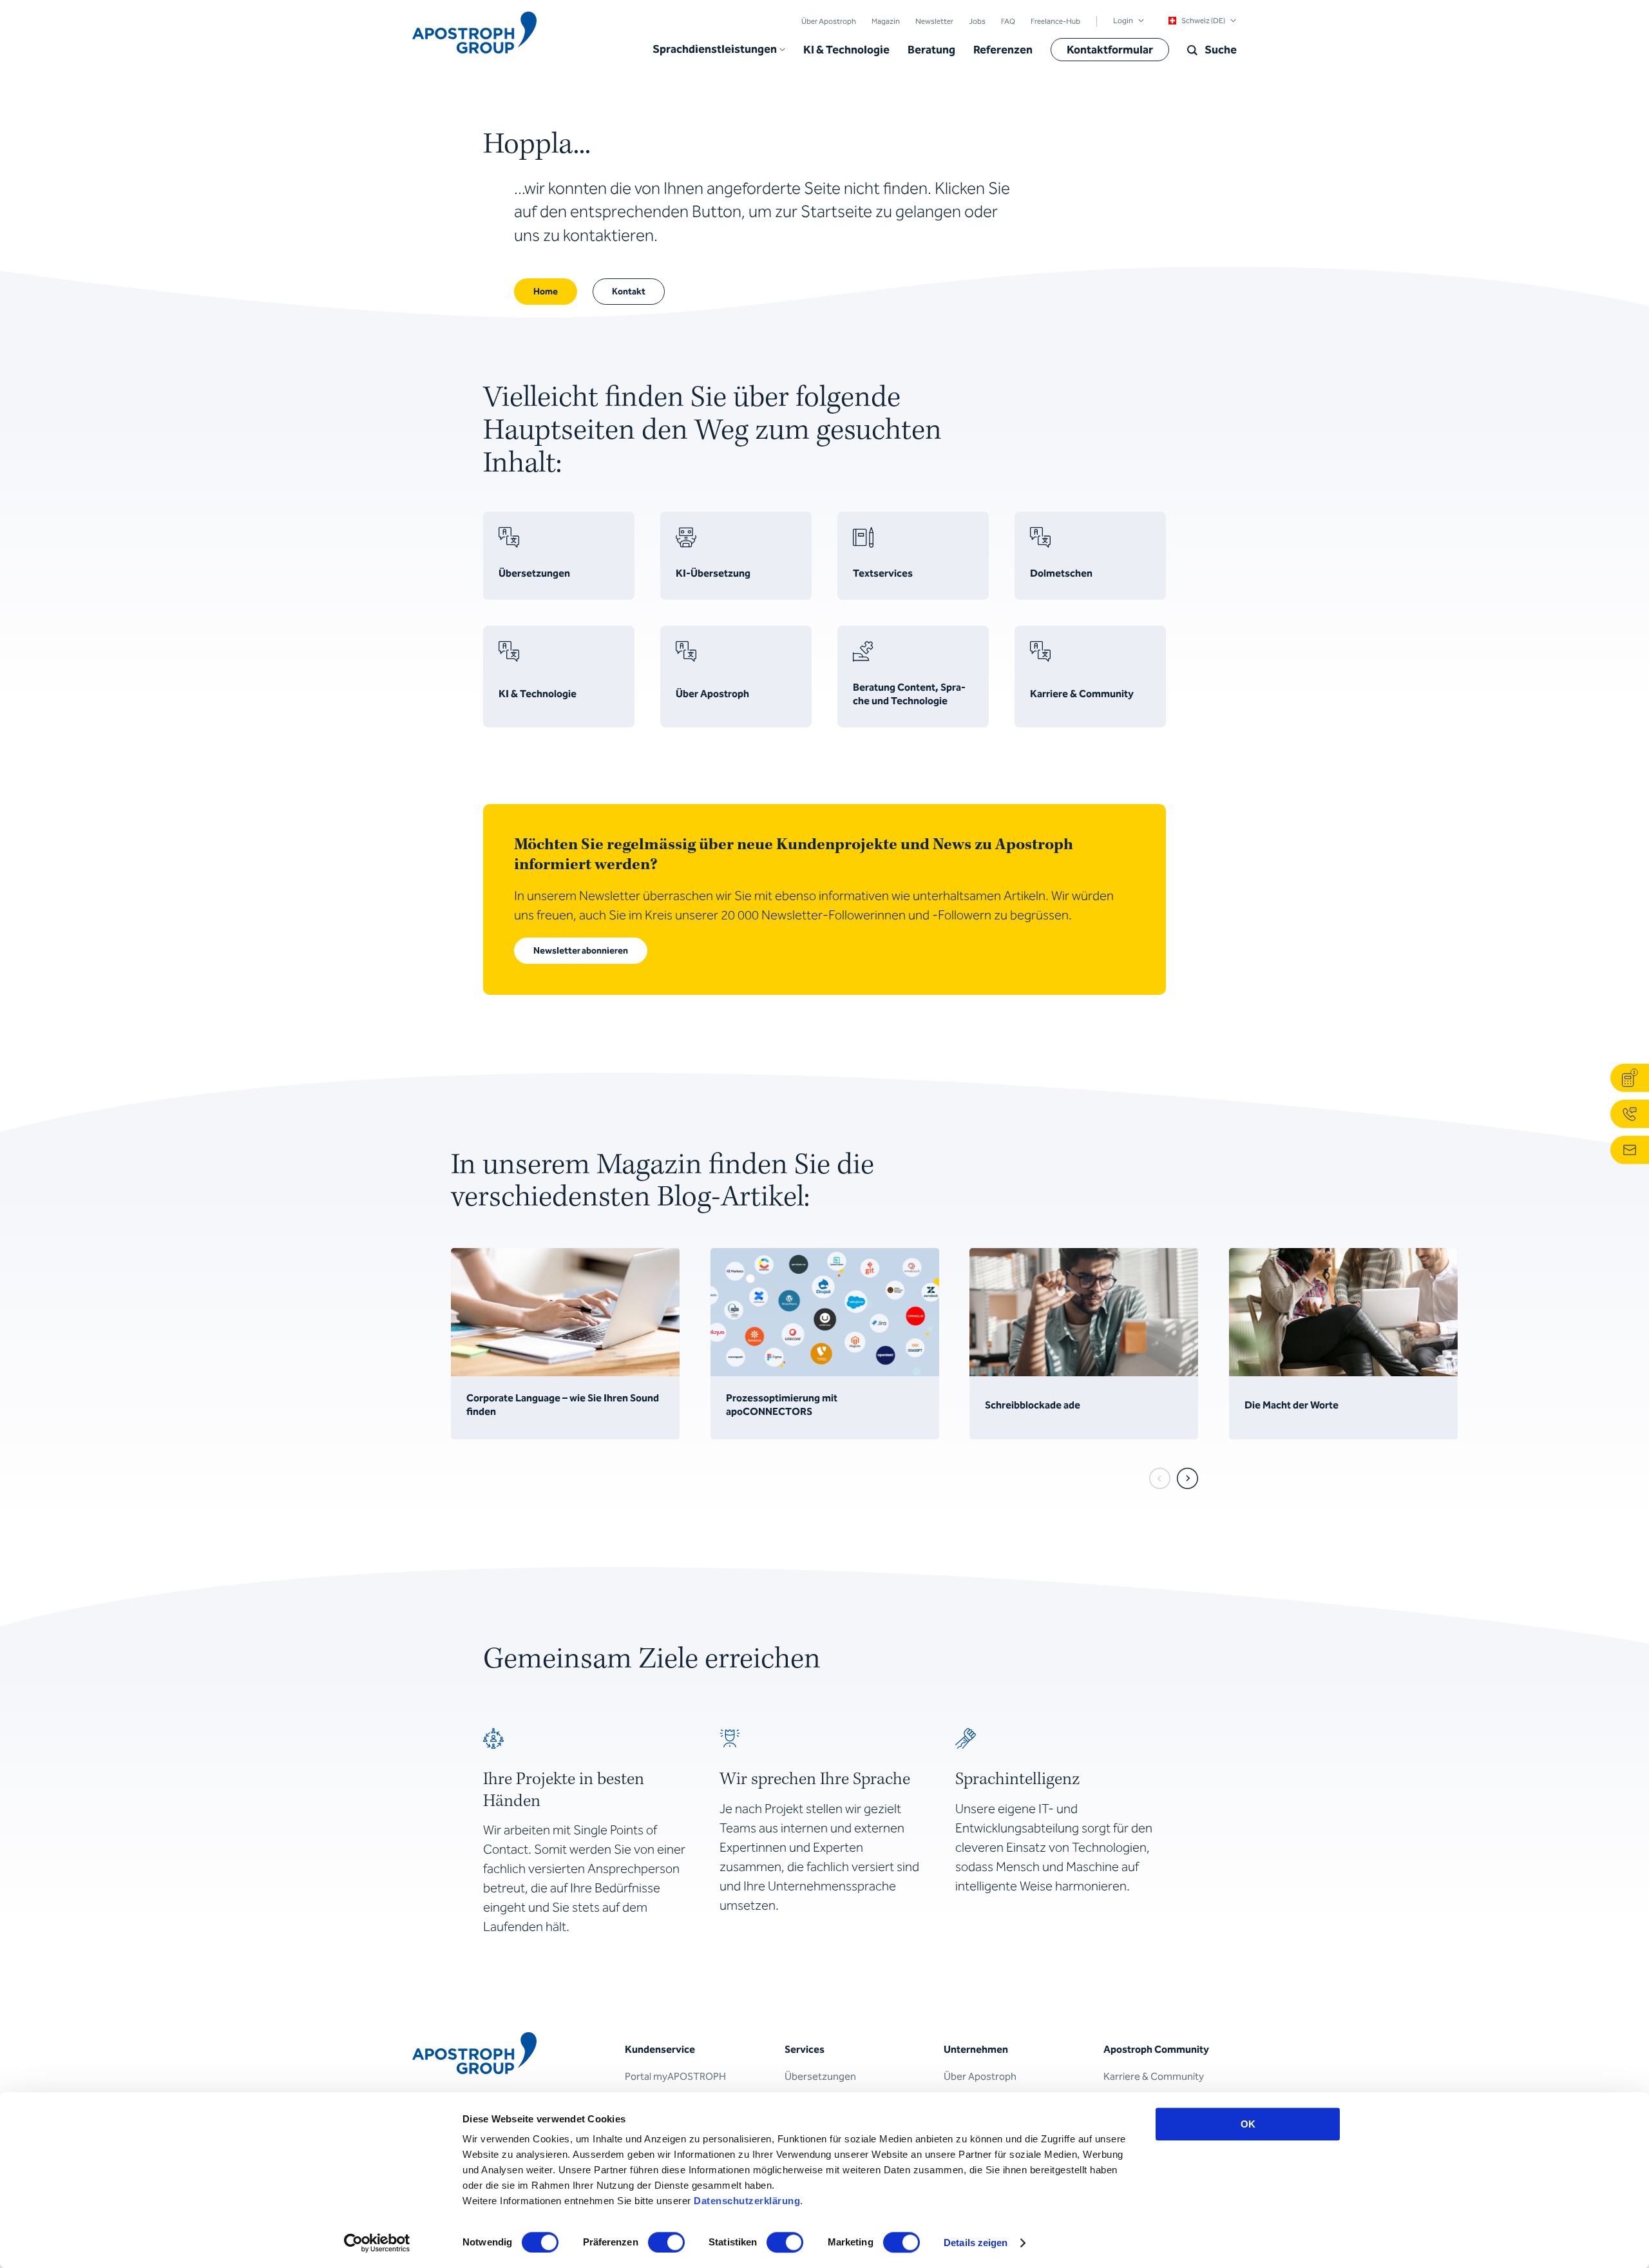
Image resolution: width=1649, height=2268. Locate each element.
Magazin (886, 21)
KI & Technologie (846, 50)
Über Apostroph (829, 21)
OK (1248, 2124)
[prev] (1160, 1478)
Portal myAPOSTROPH (675, 2076)
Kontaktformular (1110, 50)
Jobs (977, 21)
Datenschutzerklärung (747, 2201)
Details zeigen (976, 2243)
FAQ (1008, 21)
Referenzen (1003, 50)
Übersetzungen (820, 2076)
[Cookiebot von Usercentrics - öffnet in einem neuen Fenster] (377, 2243)
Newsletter (934, 21)
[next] (1187, 1478)
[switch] (666, 2242)
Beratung (931, 50)
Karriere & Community (1154, 2076)
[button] (719, 50)
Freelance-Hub (1055, 21)
